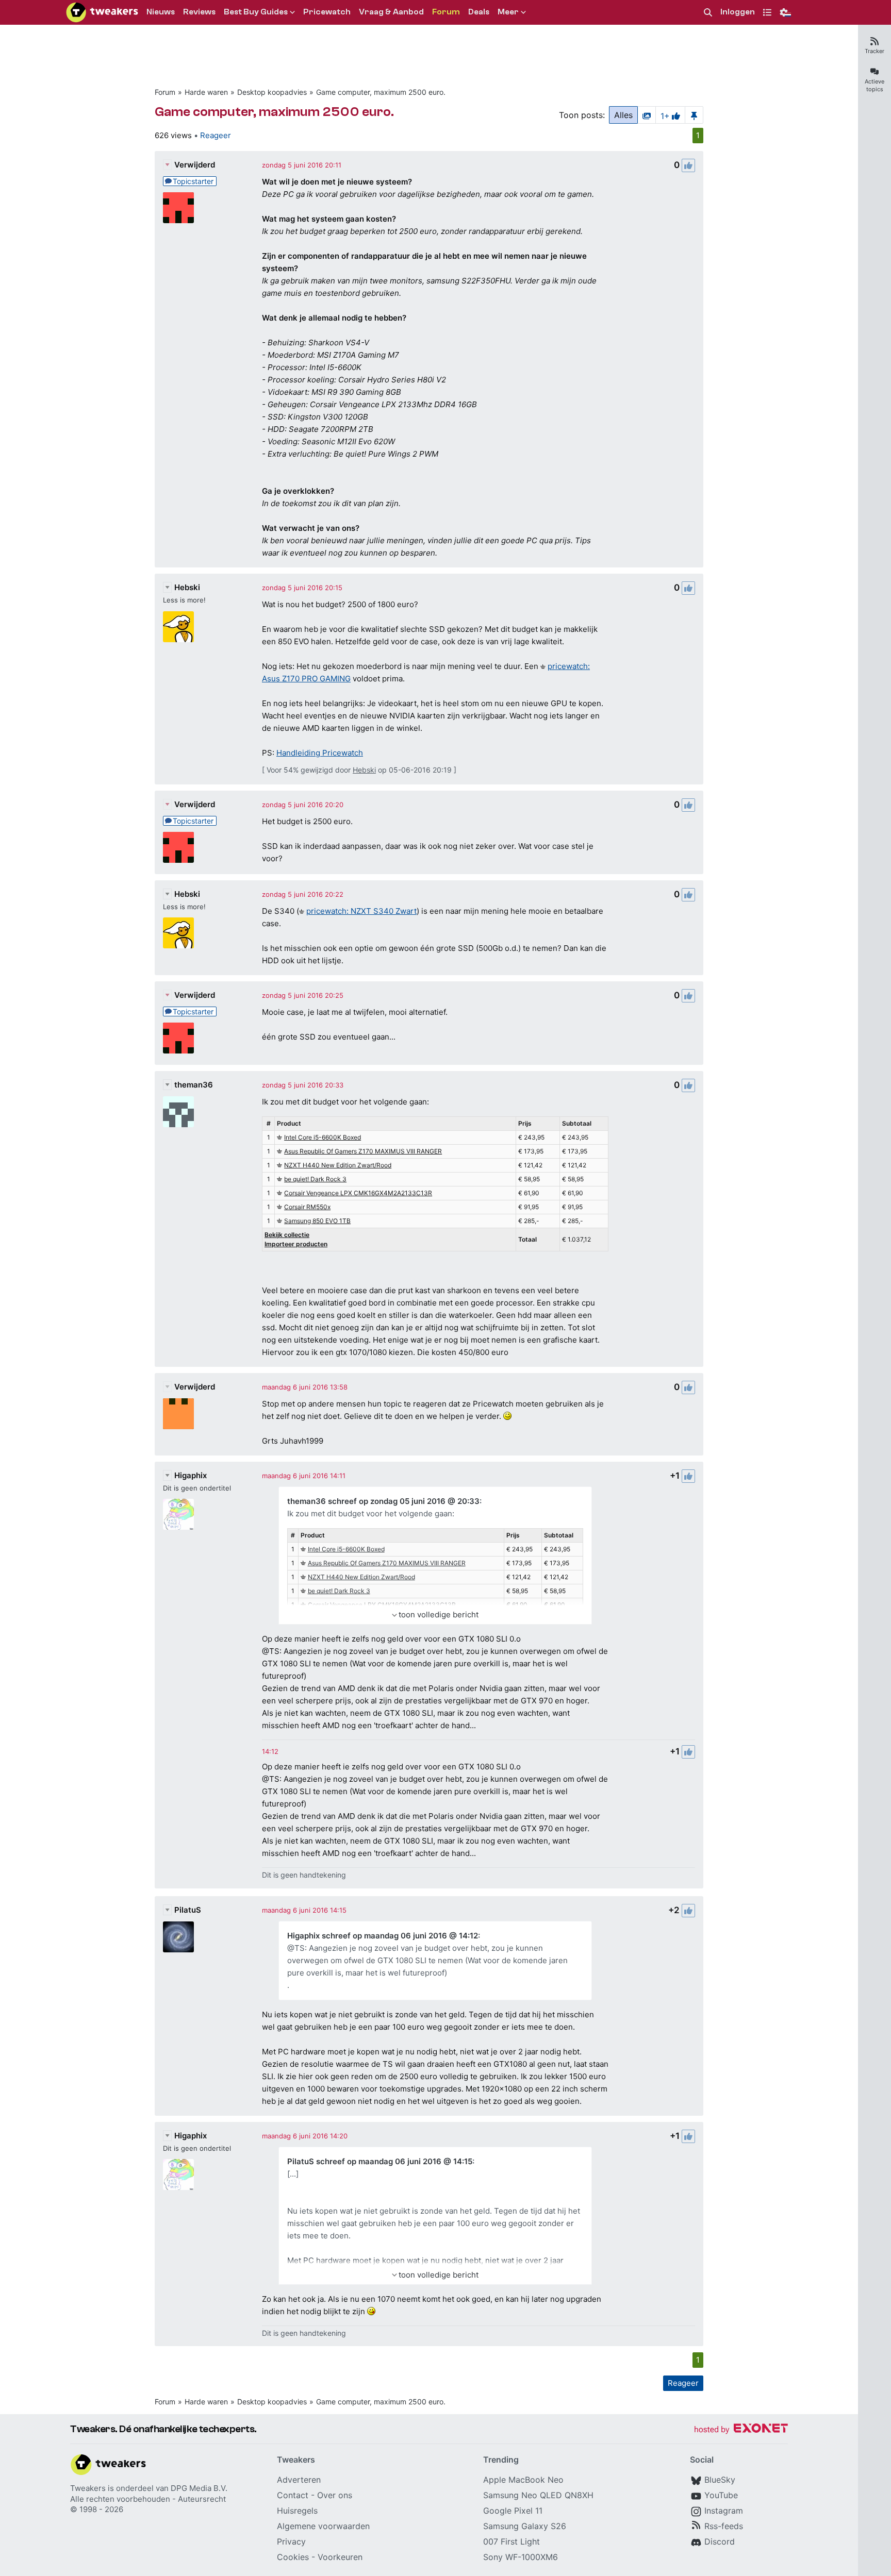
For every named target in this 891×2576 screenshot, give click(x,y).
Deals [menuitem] (479, 12)
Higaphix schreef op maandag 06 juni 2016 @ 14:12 (383, 1936)
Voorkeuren (340, 2557)
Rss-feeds (724, 2526)
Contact (293, 2495)
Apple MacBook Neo (523, 2480)
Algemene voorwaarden (323, 2526)
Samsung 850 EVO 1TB (317, 1221)
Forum (165, 92)
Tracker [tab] (874, 51)
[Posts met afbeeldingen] (647, 115)
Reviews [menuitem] (199, 12)
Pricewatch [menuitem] (327, 12)
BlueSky (720, 2480)
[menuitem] (708, 13)
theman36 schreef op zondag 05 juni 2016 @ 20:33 (383, 1501)
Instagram (724, 2511)
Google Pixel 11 (513, 2511)
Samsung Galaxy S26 (525, 2526)
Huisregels (297, 2511)
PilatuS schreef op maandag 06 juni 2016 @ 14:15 (380, 2161)
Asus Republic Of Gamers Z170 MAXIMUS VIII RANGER (363, 1151)
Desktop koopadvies (272, 92)
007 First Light (511, 2541)
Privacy (291, 2541)
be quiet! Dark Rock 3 (315, 1179)
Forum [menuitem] (446, 12)
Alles (623, 115)
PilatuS (188, 1910)
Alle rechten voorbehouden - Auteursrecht (148, 2499)
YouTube (721, 2495)
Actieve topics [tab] (874, 85)
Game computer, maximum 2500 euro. (381, 92)
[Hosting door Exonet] (741, 2430)
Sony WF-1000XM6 (521, 2557)
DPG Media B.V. (199, 2488)
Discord (720, 2541)
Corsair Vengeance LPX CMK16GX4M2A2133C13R (358, 1193)
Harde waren (206, 92)
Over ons (335, 2495)
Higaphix (191, 1475)
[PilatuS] (178, 1937)
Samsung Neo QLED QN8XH (538, 2495)
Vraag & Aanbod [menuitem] (391, 12)
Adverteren (299, 2480)
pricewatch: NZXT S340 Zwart (361, 911)
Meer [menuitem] (508, 12)
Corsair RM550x (307, 1207)
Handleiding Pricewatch (320, 753)
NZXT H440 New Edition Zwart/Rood (338, 1165)
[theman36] (178, 1112)
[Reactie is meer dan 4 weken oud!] (270, 1751)
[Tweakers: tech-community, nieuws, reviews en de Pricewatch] (102, 12)
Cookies (293, 2557)
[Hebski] (178, 627)
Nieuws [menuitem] (161, 12)
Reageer (216, 135)
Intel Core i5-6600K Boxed (323, 1137)
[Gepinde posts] (694, 115)
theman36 (194, 1085)
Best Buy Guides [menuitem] (256, 12)
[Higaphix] (178, 1514)
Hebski (187, 587)
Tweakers (88, 2488)
